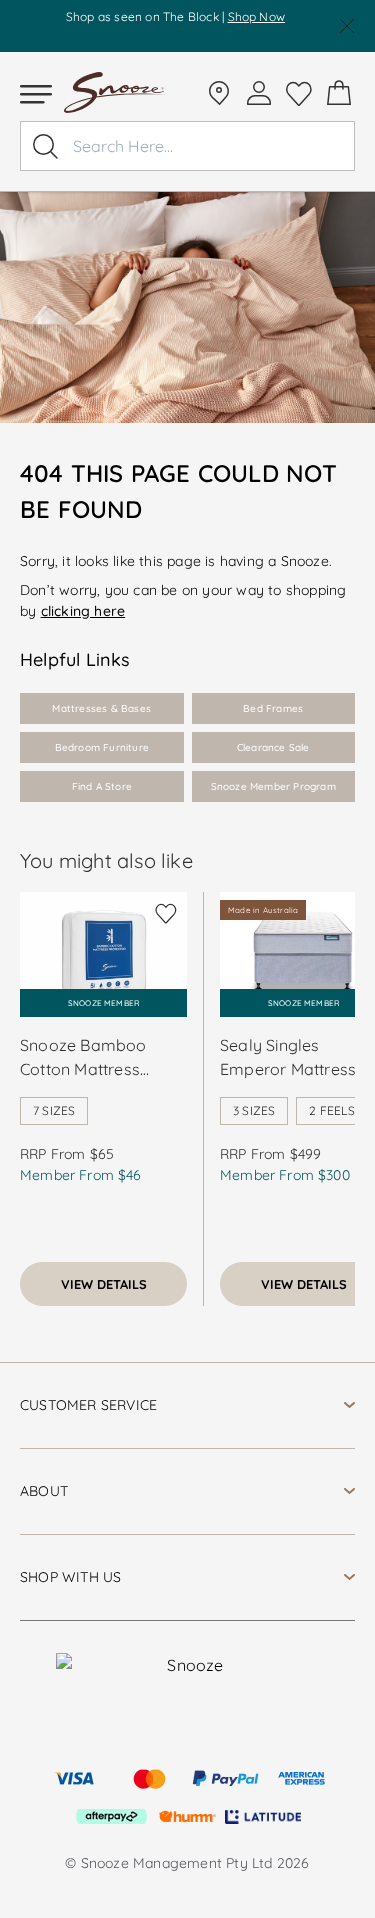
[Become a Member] (259, 93)
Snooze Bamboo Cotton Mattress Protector (83, 1058)
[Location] (219, 93)
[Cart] (339, 93)
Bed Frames (273, 708)
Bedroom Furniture (102, 747)
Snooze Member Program (273, 786)
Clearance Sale (273, 747)
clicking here (83, 611)
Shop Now (257, 16)
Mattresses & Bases (101, 708)
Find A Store (102, 786)
